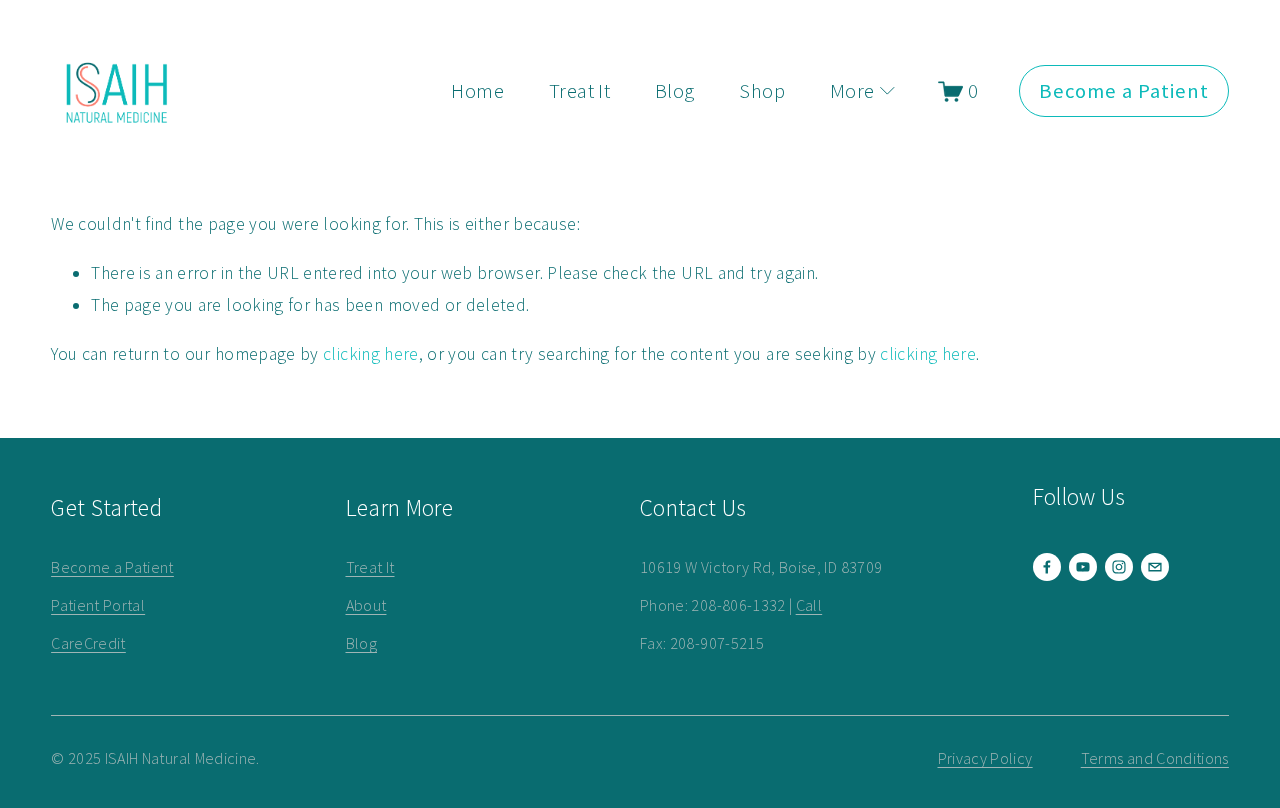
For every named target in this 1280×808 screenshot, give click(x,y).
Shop (762, 91)
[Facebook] (1047, 567)
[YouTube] (1083, 567)
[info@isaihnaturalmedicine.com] (1155, 567)
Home (477, 91)
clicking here (371, 354)
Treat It (579, 91)
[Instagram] (1119, 567)
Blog (675, 91)
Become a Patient (1124, 91)
